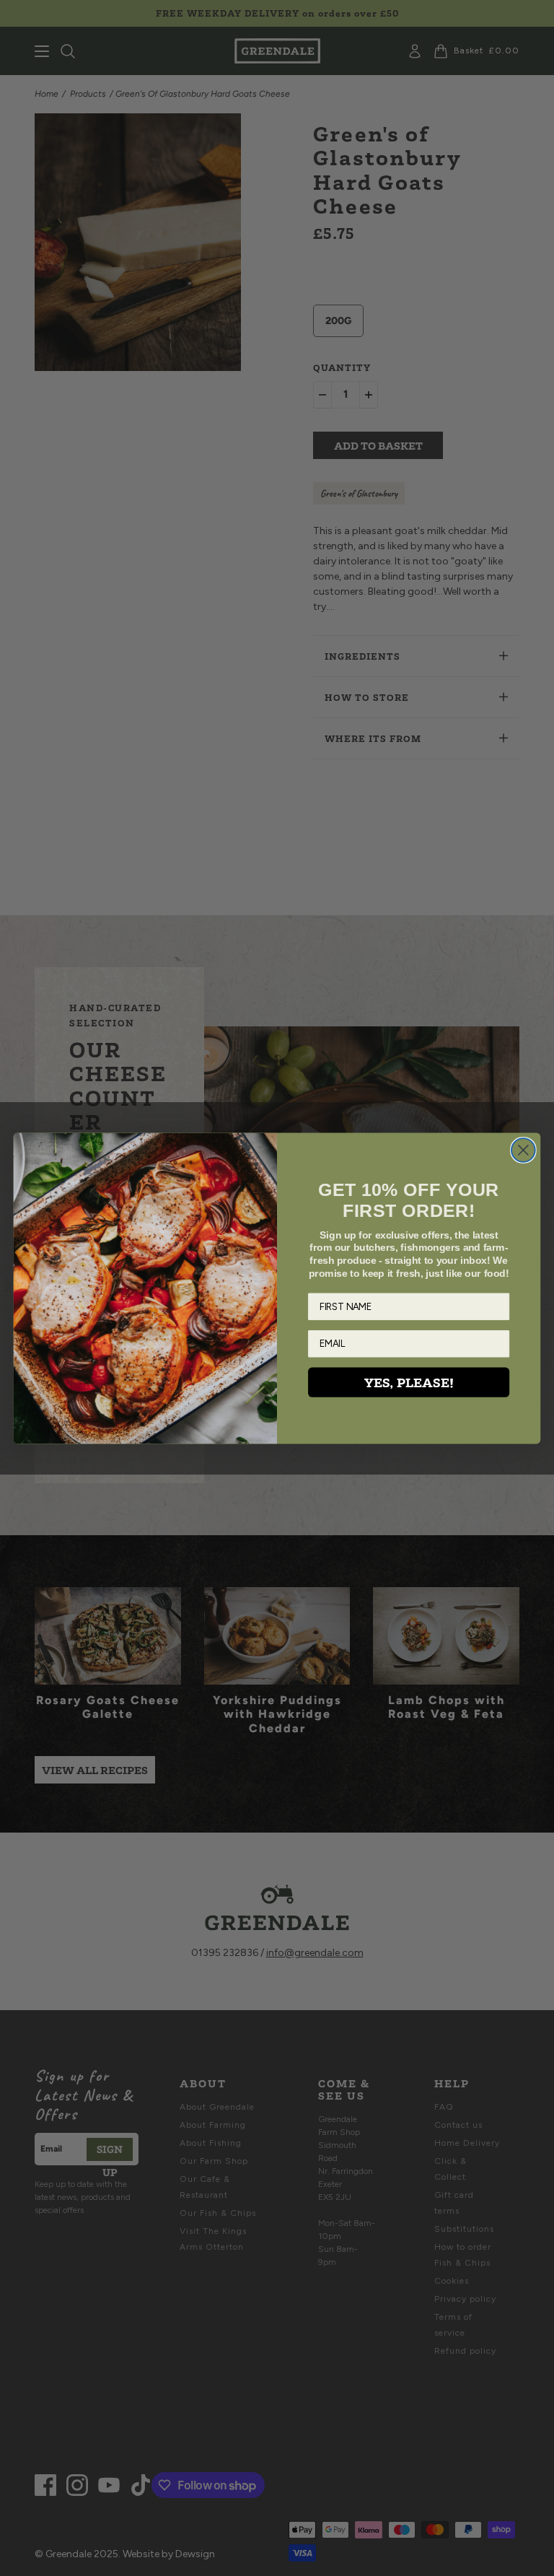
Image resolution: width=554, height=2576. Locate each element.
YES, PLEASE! (409, 1382)
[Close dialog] (523, 1150)
